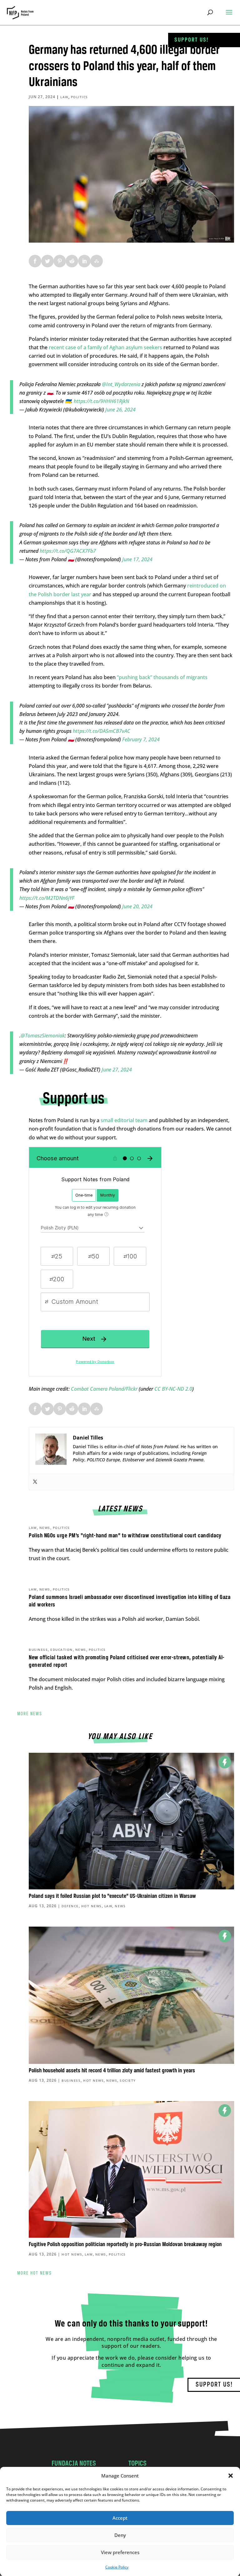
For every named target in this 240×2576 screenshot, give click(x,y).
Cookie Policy (117, 2567)
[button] (231, 2476)
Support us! (192, 40)
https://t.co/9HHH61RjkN (101, 401)
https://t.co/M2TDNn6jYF (47, 898)
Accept (120, 2518)
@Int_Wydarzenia (121, 384)
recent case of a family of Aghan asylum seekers (105, 347)
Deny (120, 2535)
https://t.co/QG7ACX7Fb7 (68, 551)
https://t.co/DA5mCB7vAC (102, 731)
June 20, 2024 (137, 906)
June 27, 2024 (117, 1070)
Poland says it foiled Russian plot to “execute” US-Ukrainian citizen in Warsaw (112, 1896)
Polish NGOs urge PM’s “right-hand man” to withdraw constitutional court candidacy (125, 1536)
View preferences (120, 2552)
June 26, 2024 (120, 410)
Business (38, 1650)
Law (64, 97)
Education (62, 1650)
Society (128, 2080)
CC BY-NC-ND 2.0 (173, 1389)
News (45, 1528)
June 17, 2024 (137, 559)
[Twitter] (35, 1482)
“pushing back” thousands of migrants (162, 677)
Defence (70, 1906)
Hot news (92, 1906)
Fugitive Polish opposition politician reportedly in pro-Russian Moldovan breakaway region (125, 2245)
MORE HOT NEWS (35, 2273)
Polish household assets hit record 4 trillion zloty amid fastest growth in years (112, 2071)
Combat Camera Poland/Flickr (104, 1389)
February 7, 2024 (141, 739)
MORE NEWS (30, 1714)
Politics (80, 97)
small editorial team (124, 1120)
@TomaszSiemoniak (43, 1036)
